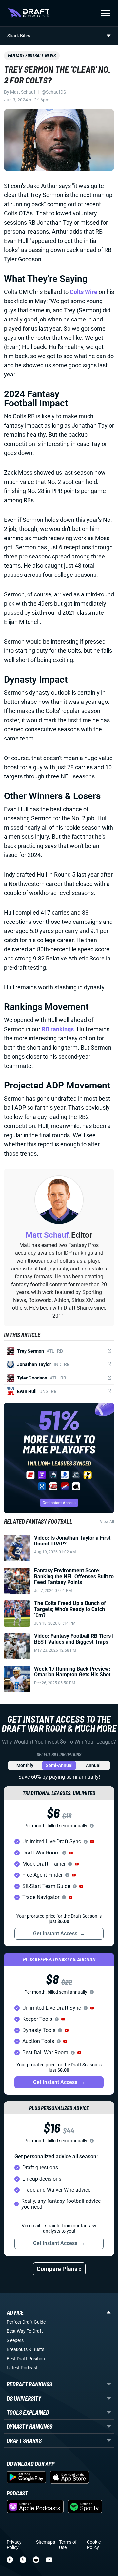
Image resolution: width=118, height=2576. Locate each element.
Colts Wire (84, 292)
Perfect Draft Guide (26, 2322)
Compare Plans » (59, 2269)
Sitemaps (46, 2542)
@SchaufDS (54, 92)
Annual (93, 1765)
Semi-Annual (59, 1765)
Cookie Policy (94, 2545)
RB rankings (58, 1029)
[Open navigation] (105, 13)
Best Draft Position (26, 2359)
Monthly (25, 1765)
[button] (92, 1842)
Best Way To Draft (25, 2331)
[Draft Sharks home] (29, 13)
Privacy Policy (14, 2545)
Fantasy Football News (32, 55)
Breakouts (17, 2349)
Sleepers (15, 2340)
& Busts (36, 2349)
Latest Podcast (22, 2368)
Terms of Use (68, 2545)
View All (107, 1522)
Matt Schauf (23, 92)
